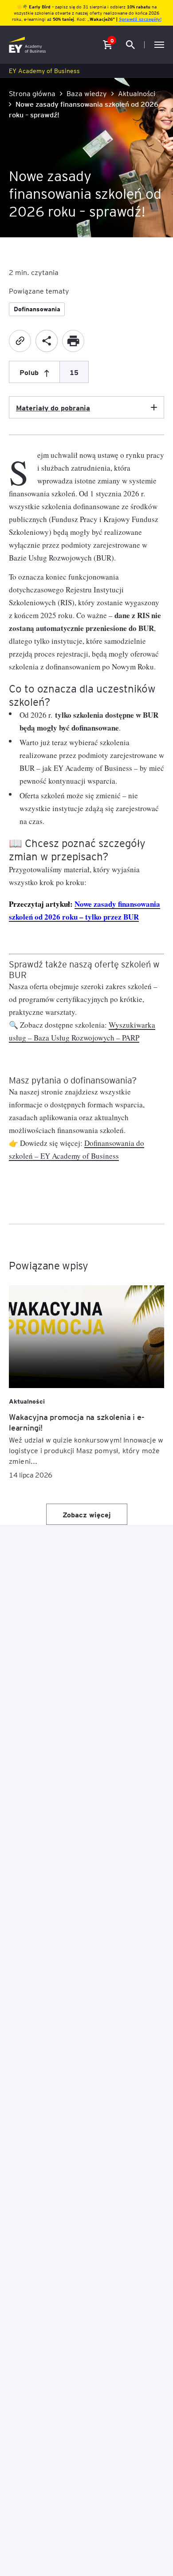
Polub (29, 372)
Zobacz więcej (87, 1514)
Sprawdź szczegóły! (140, 19)
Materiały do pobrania (53, 407)
